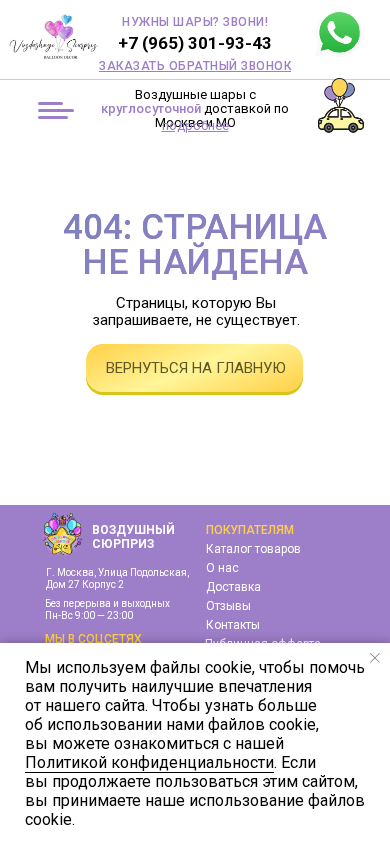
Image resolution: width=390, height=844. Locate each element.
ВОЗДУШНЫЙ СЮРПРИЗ (133, 537)
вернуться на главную (196, 368)
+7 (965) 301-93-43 (195, 43)
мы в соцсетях (93, 639)
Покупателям (250, 530)
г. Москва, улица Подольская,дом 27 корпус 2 (117, 578)
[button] (195, 66)
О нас (222, 568)
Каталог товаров (253, 549)
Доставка (233, 587)
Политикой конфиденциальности (149, 762)
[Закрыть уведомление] (375, 658)
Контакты (233, 625)
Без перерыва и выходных (107, 603)
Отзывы (228, 606)
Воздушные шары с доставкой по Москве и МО (195, 108)
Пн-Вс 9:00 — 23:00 (89, 615)
